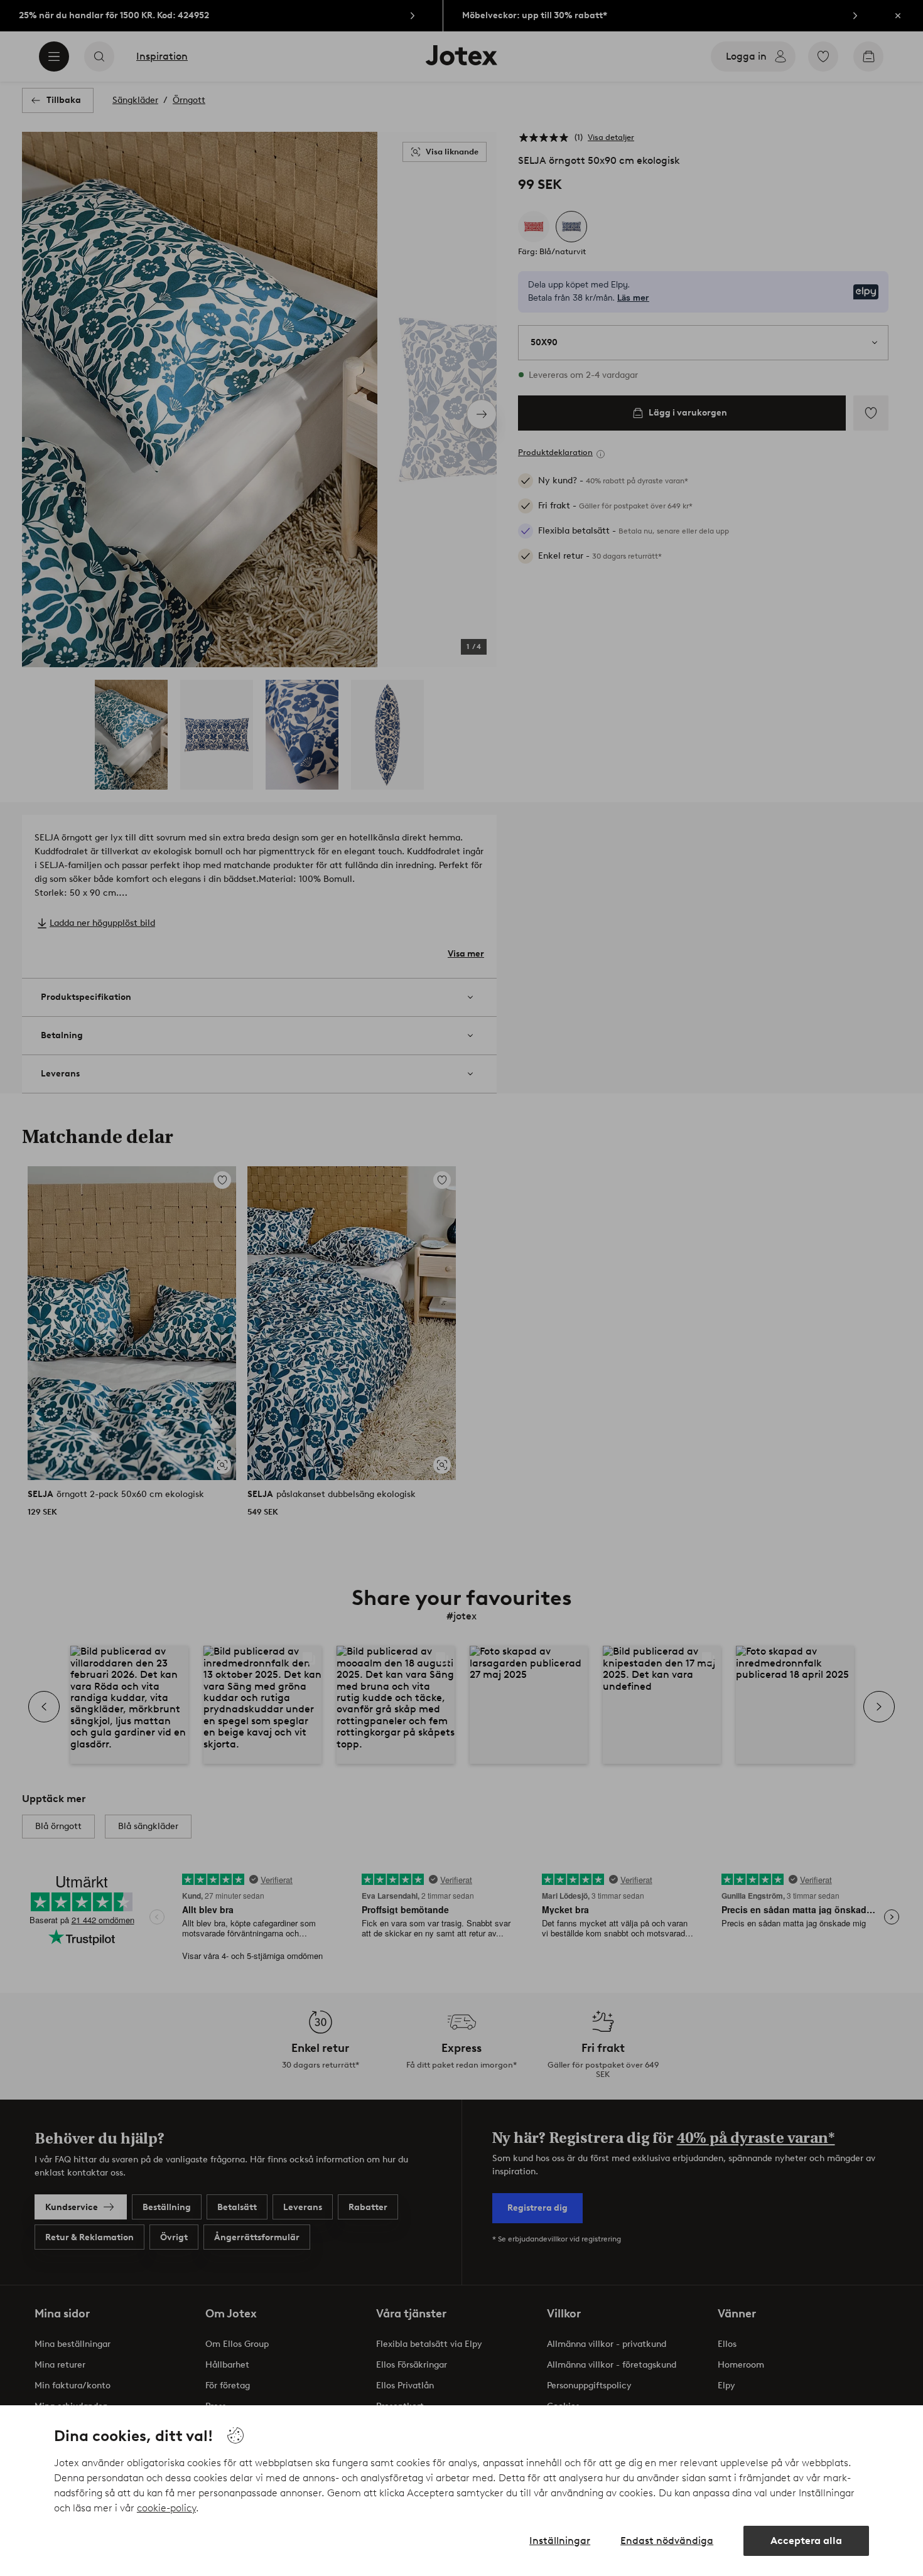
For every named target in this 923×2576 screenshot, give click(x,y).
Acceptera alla (806, 2541)
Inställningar (560, 2541)
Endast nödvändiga (667, 2541)
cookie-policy (166, 2508)
